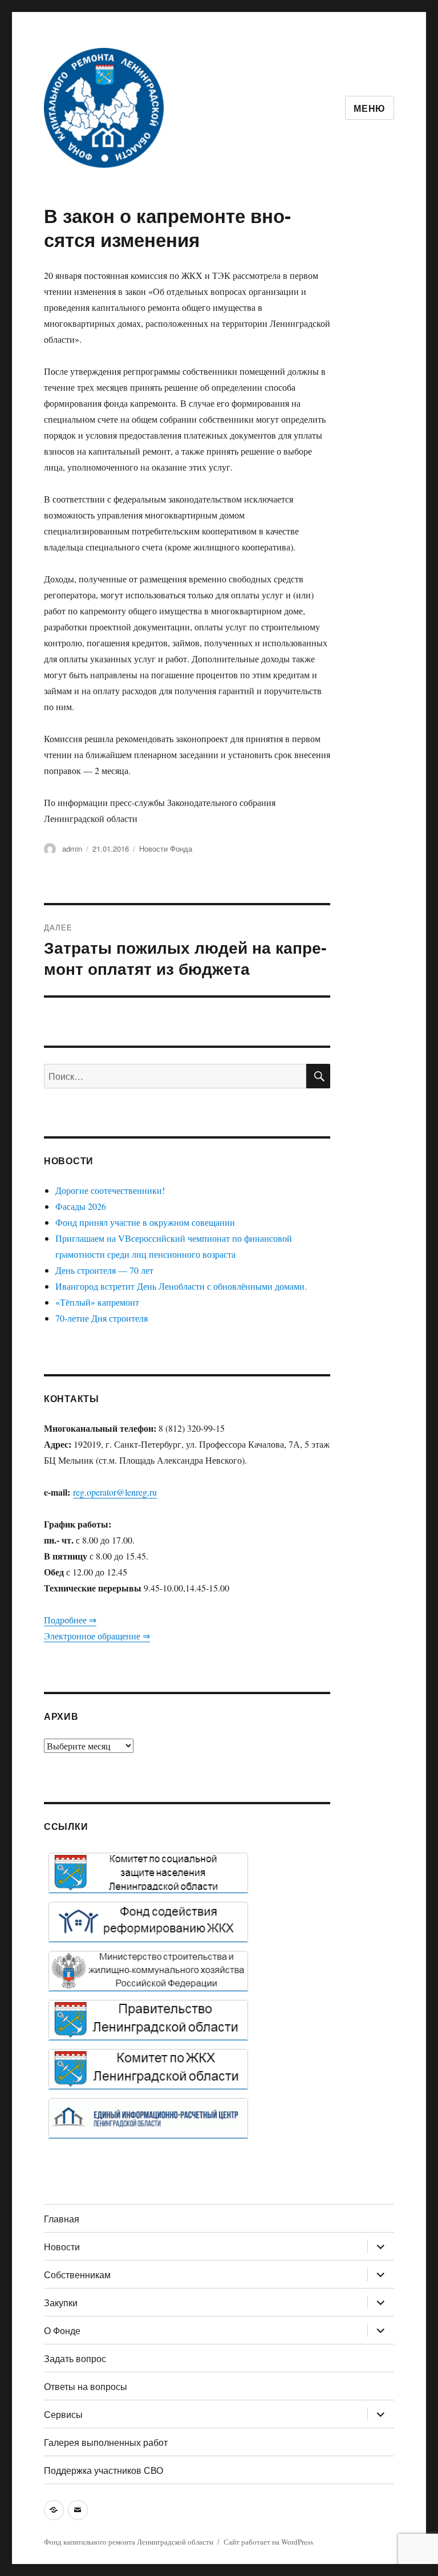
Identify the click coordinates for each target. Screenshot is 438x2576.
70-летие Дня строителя (102, 1318)
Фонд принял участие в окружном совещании (145, 1222)
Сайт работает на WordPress (268, 2542)
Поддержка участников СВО (104, 2470)
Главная (62, 2219)
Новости (62, 2247)
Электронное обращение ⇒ (97, 1636)
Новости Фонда (166, 848)
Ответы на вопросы (86, 2386)
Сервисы (63, 2414)
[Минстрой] (148, 1971)
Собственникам (77, 2275)
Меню (370, 108)
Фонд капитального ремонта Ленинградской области (129, 2542)
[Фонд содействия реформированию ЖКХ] (148, 1922)
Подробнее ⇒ (70, 1620)
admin (72, 848)
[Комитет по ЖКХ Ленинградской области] (148, 2069)
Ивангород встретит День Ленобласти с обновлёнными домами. (181, 1286)
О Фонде (62, 2330)
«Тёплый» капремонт (97, 1302)
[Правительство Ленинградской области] (148, 2020)
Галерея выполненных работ (106, 2442)
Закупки (61, 2302)
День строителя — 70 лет (104, 1270)
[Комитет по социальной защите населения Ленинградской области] (148, 1873)
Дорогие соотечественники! (110, 1190)
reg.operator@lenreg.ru (115, 1492)
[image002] (148, 2118)
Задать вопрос (75, 2358)
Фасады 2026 (81, 1206)
